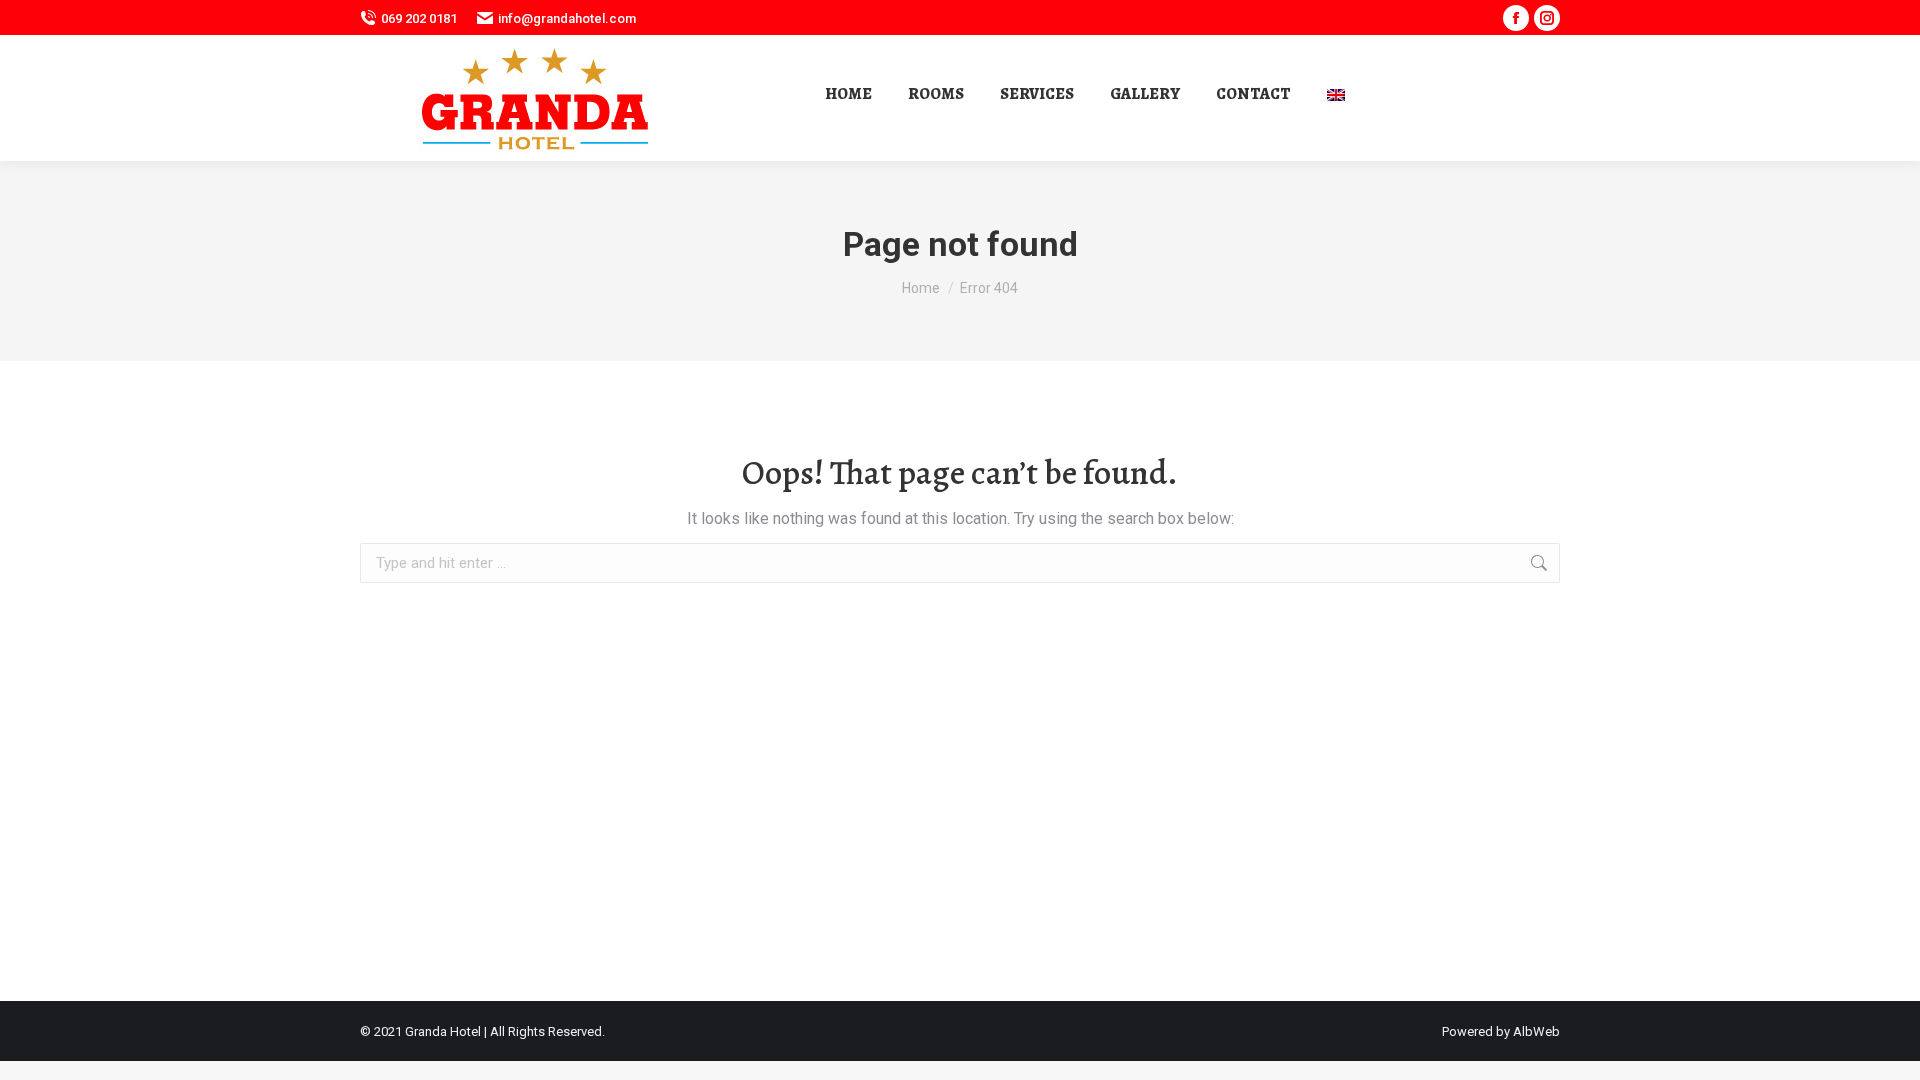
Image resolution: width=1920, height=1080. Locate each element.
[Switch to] (1338, 93)
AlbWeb (1536, 1031)
